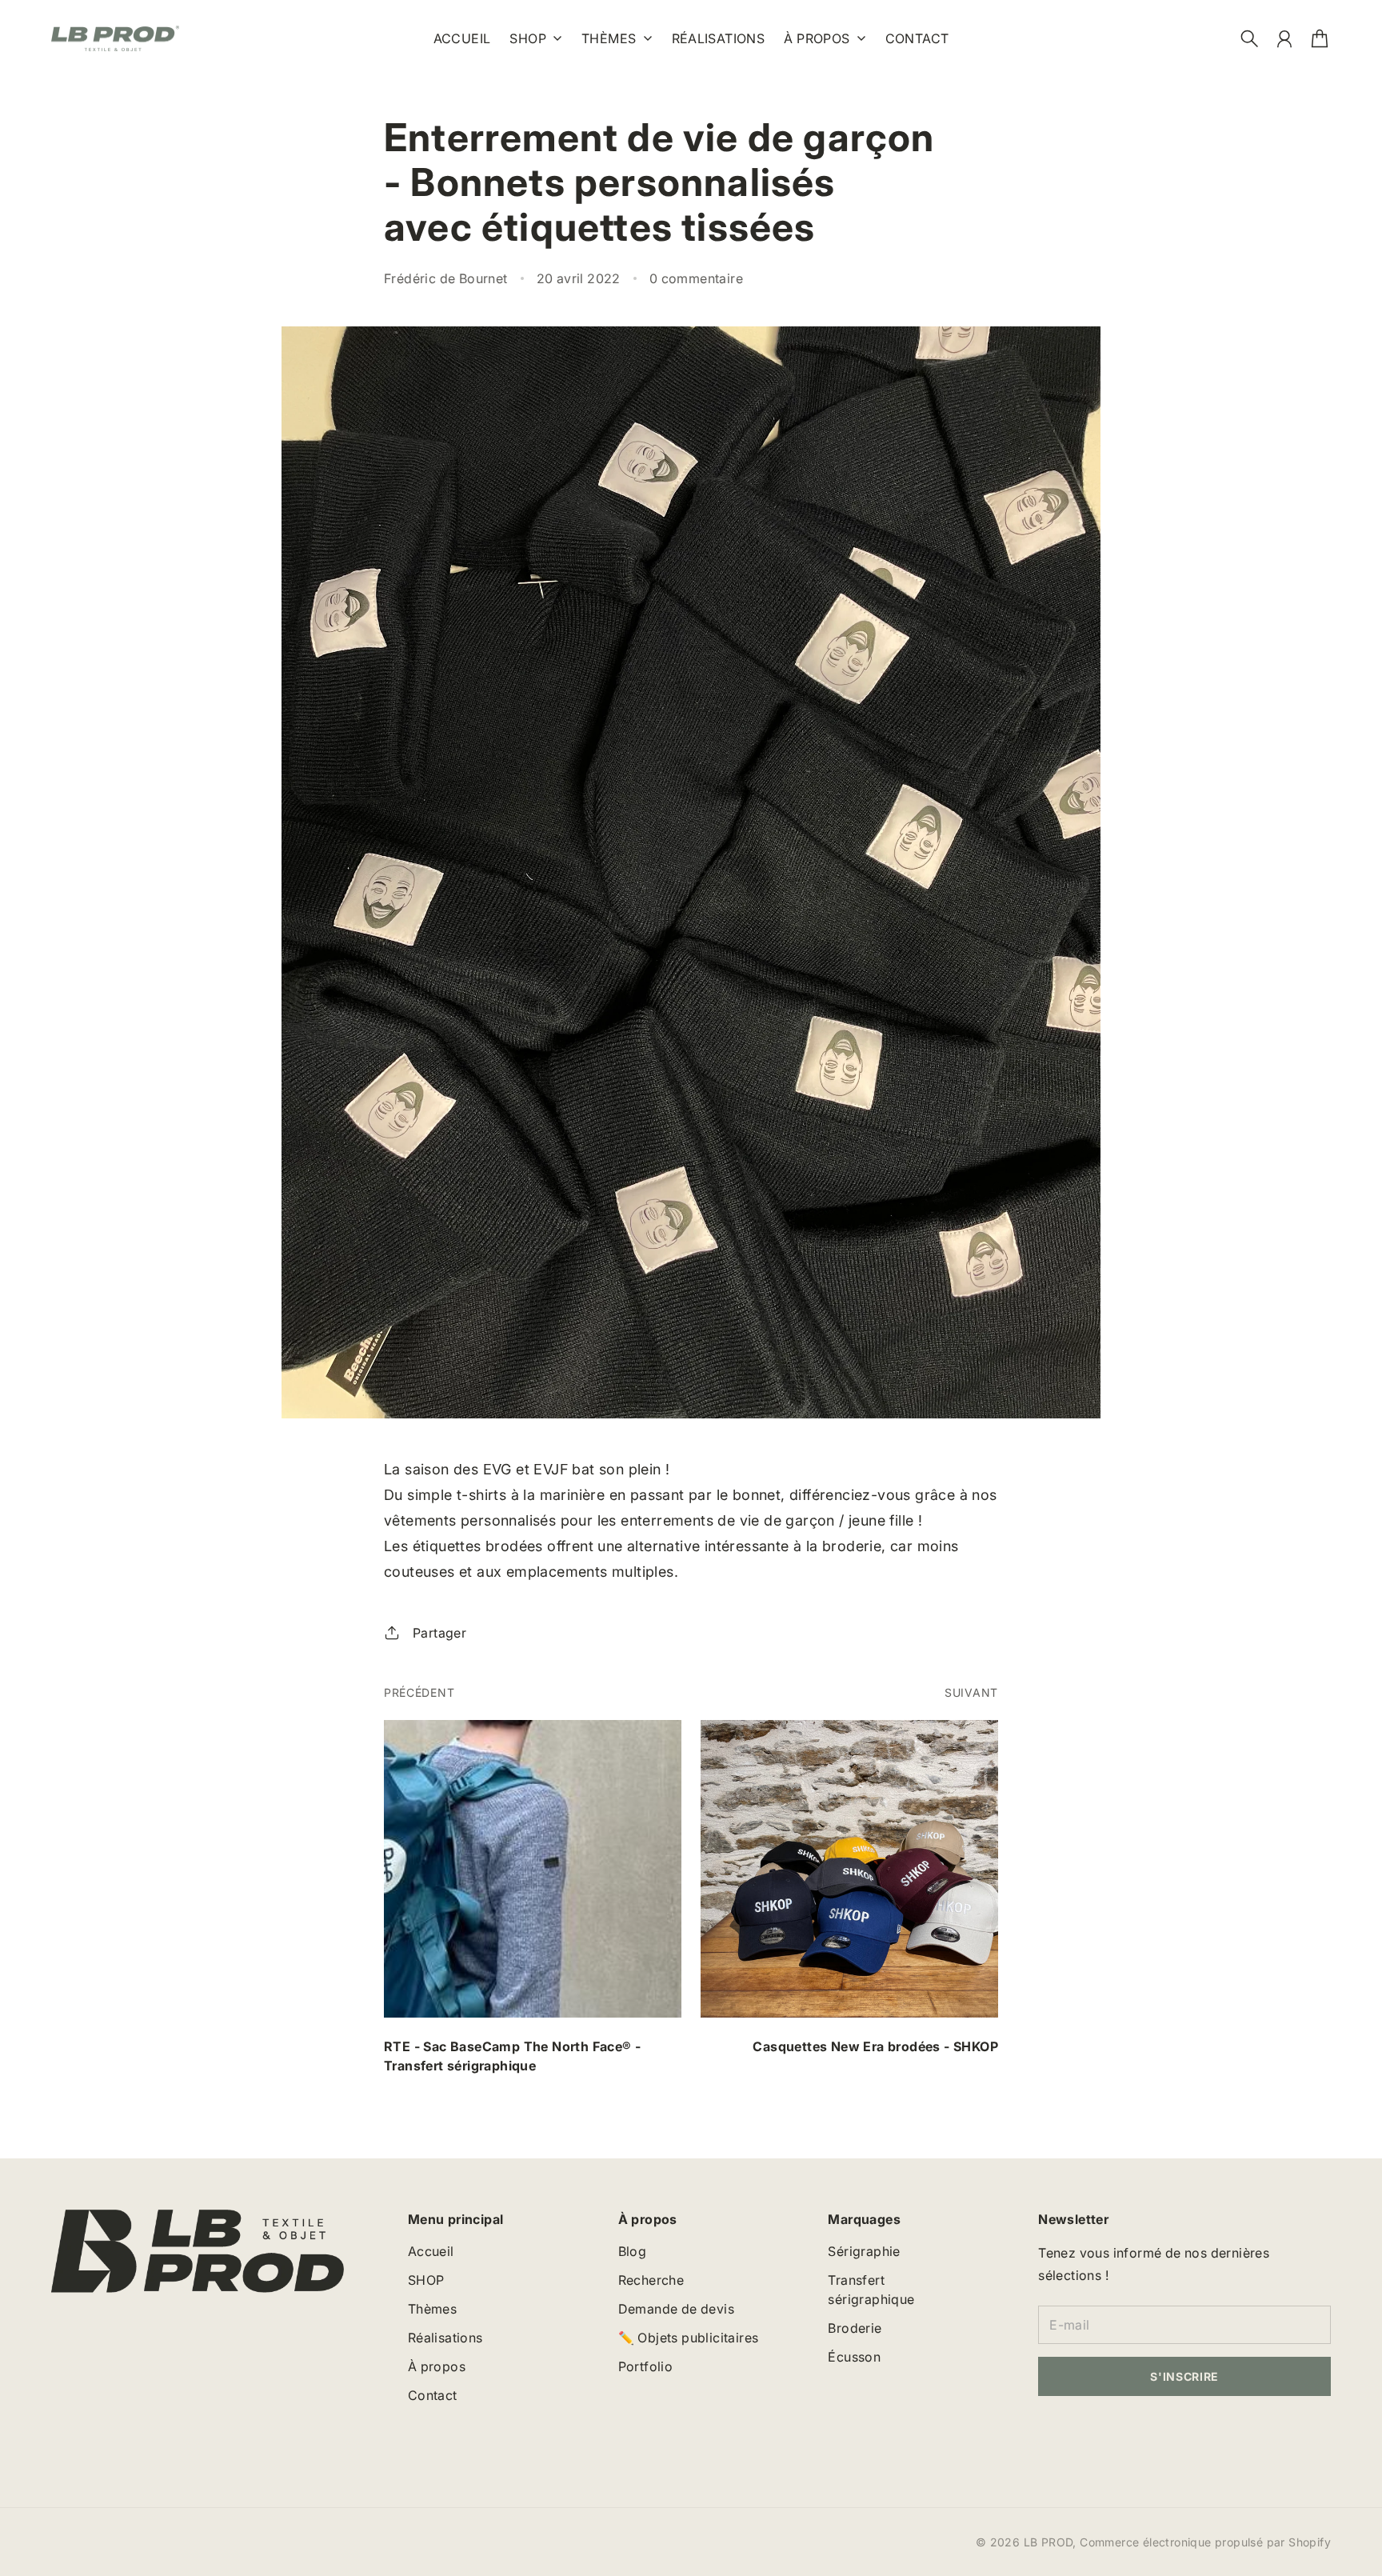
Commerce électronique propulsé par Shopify (1205, 2542)
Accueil (431, 2251)
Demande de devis (676, 2309)
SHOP (528, 39)
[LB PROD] (115, 39)
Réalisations (445, 2338)
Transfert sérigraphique (871, 2290)
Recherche (651, 2280)
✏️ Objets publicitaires (689, 2338)
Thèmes (609, 39)
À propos (817, 39)
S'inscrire (1184, 2376)
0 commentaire (696, 278)
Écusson (854, 2357)
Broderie (855, 2328)
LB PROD (1048, 2542)
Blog (633, 2251)
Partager (439, 1633)
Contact (433, 2395)
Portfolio (646, 2366)
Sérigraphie (864, 2251)
